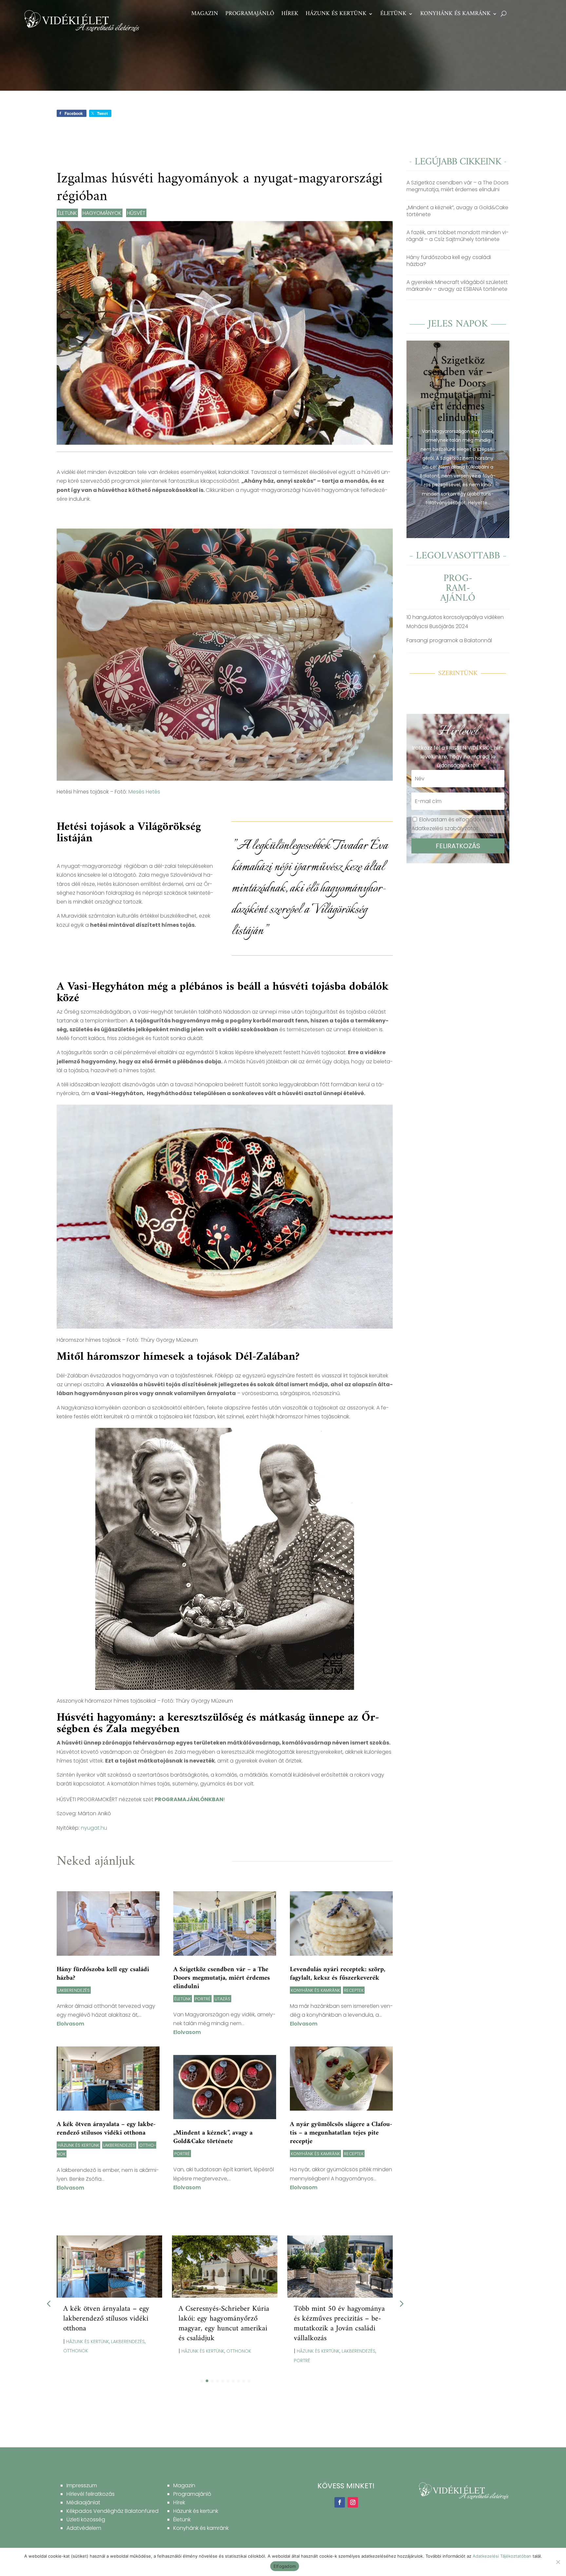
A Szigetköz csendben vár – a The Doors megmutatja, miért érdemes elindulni (222, 1978)
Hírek (290, 15)
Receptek (354, 1990)
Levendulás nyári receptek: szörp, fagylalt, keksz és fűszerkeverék (338, 1974)
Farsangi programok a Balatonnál (449, 640)
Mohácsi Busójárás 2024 (437, 626)
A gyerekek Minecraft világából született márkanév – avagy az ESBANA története (457, 286)
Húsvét (136, 213)
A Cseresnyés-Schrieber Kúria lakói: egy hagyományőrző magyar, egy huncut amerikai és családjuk (224, 2324)
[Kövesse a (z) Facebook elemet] (340, 2502)
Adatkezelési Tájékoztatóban (502, 2556)
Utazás (222, 1999)
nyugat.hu (94, 1828)
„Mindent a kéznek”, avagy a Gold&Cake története (213, 2137)
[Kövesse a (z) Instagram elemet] (353, 2502)
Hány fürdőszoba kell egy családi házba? (103, 1974)
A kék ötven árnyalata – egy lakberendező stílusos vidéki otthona (106, 2129)
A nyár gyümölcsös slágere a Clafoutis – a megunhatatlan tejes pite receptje (341, 2133)
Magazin (205, 15)
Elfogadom (285, 2566)
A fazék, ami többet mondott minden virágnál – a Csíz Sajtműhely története (458, 236)
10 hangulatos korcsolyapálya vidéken (455, 617)
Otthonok (76, 2351)
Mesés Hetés (144, 792)
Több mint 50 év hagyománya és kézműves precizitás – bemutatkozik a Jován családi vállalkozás (339, 2324)
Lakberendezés (74, 1990)
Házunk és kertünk (336, 15)
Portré (203, 1999)
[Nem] (558, 2562)
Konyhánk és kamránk (455, 15)
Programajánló (250, 15)
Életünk (393, 15)
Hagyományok (102, 213)
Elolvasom (70, 2024)
